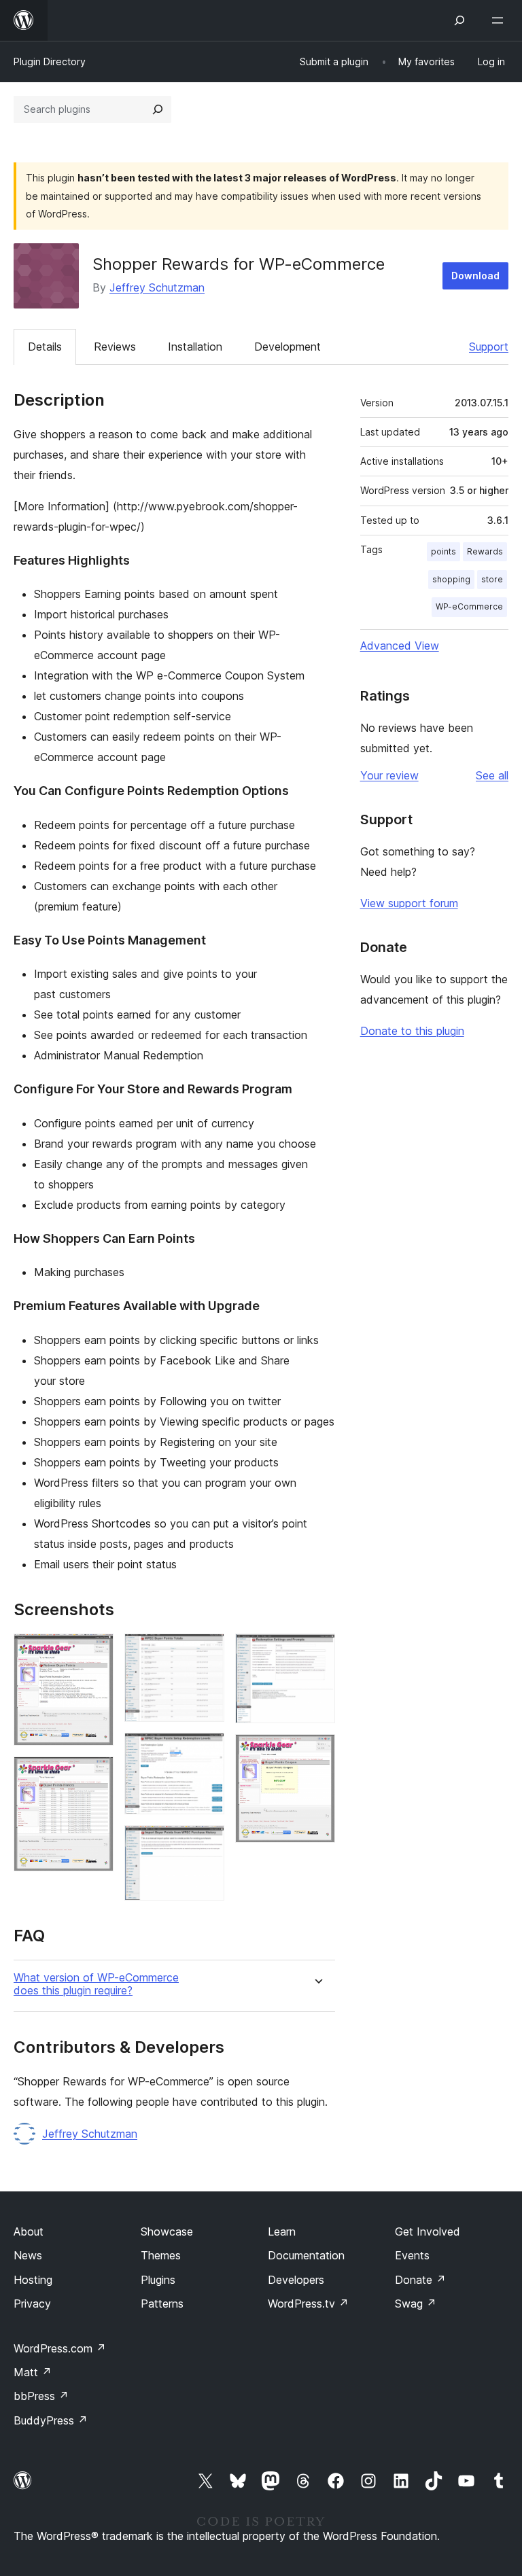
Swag (416, 2304)
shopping (451, 579)
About (29, 2231)
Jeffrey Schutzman (157, 287)
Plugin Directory (50, 61)
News (28, 2255)
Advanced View (400, 646)
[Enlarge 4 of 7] (206, 1751)
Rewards (485, 551)
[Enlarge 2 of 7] (95, 1775)
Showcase (167, 2231)
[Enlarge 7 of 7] (317, 1752)
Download (475, 276)
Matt (33, 2372)
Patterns (162, 2304)
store (492, 579)
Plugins (158, 2280)
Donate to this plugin (412, 1031)
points (443, 551)
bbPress (41, 2396)
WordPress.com (60, 2348)
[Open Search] (459, 20)
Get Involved (428, 2231)
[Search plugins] (158, 109)
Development (288, 347)
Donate (420, 2280)
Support (489, 347)
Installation (195, 347)
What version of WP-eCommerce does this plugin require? (96, 1984)
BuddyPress (51, 2420)
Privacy (32, 2304)
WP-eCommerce (469, 606)
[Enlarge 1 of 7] (95, 1652)
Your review (389, 775)
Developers (296, 2280)
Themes (161, 2255)
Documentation (306, 2255)
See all (492, 775)
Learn (282, 2231)
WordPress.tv (308, 2304)
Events (412, 2255)
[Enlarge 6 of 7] (317, 1652)
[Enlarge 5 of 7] (206, 1843)
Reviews (115, 347)
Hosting (33, 2280)
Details (45, 347)
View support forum (409, 903)
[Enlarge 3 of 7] (206, 1652)
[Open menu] (500, 20)
